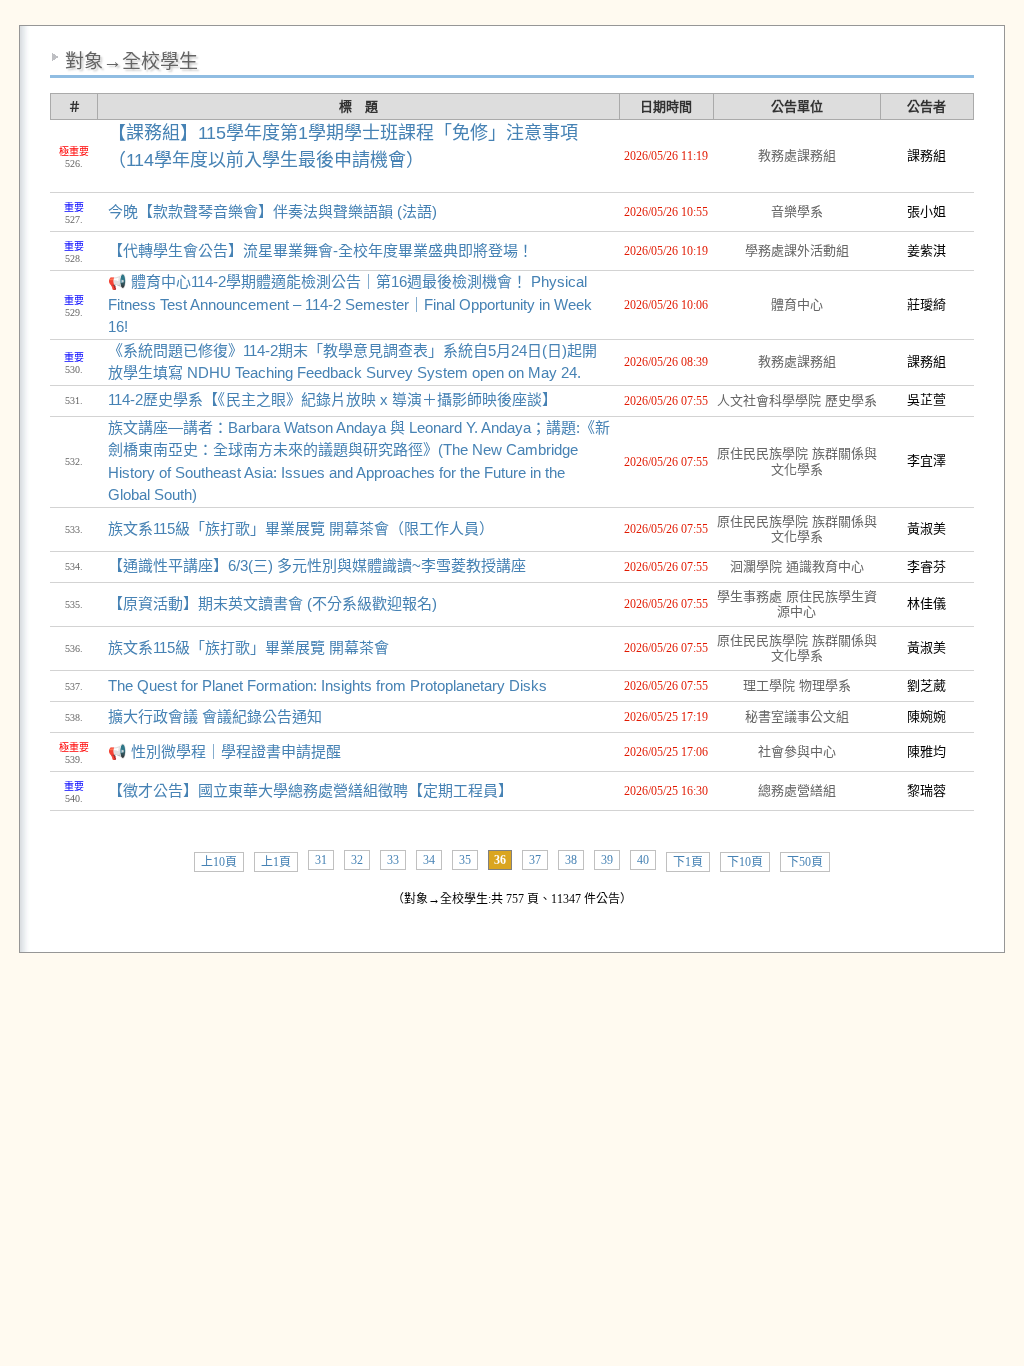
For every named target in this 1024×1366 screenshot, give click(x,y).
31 (321, 860)
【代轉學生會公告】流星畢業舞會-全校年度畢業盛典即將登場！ (320, 250)
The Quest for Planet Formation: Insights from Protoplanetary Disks (327, 685)
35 (465, 860)
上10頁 (219, 862)
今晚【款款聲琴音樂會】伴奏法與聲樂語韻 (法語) (272, 211)
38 (571, 860)
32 (357, 860)
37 (535, 860)
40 (643, 860)
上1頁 (276, 862)
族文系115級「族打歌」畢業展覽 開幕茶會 (248, 647)
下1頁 (688, 862)
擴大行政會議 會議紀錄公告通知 (215, 716)
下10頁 (745, 862)
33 (393, 860)
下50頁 (805, 862)
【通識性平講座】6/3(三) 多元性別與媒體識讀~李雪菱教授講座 (317, 565)
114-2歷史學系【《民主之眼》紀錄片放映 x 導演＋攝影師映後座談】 (332, 399)
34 (429, 860)
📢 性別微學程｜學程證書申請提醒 (224, 751)
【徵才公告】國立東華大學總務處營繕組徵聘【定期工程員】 (310, 790)
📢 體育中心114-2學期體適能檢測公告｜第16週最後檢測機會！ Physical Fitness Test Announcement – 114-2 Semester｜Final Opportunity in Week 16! (350, 304)
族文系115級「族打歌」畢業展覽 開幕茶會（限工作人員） (301, 528)
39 (607, 860)
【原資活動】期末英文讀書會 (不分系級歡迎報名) (272, 603)
